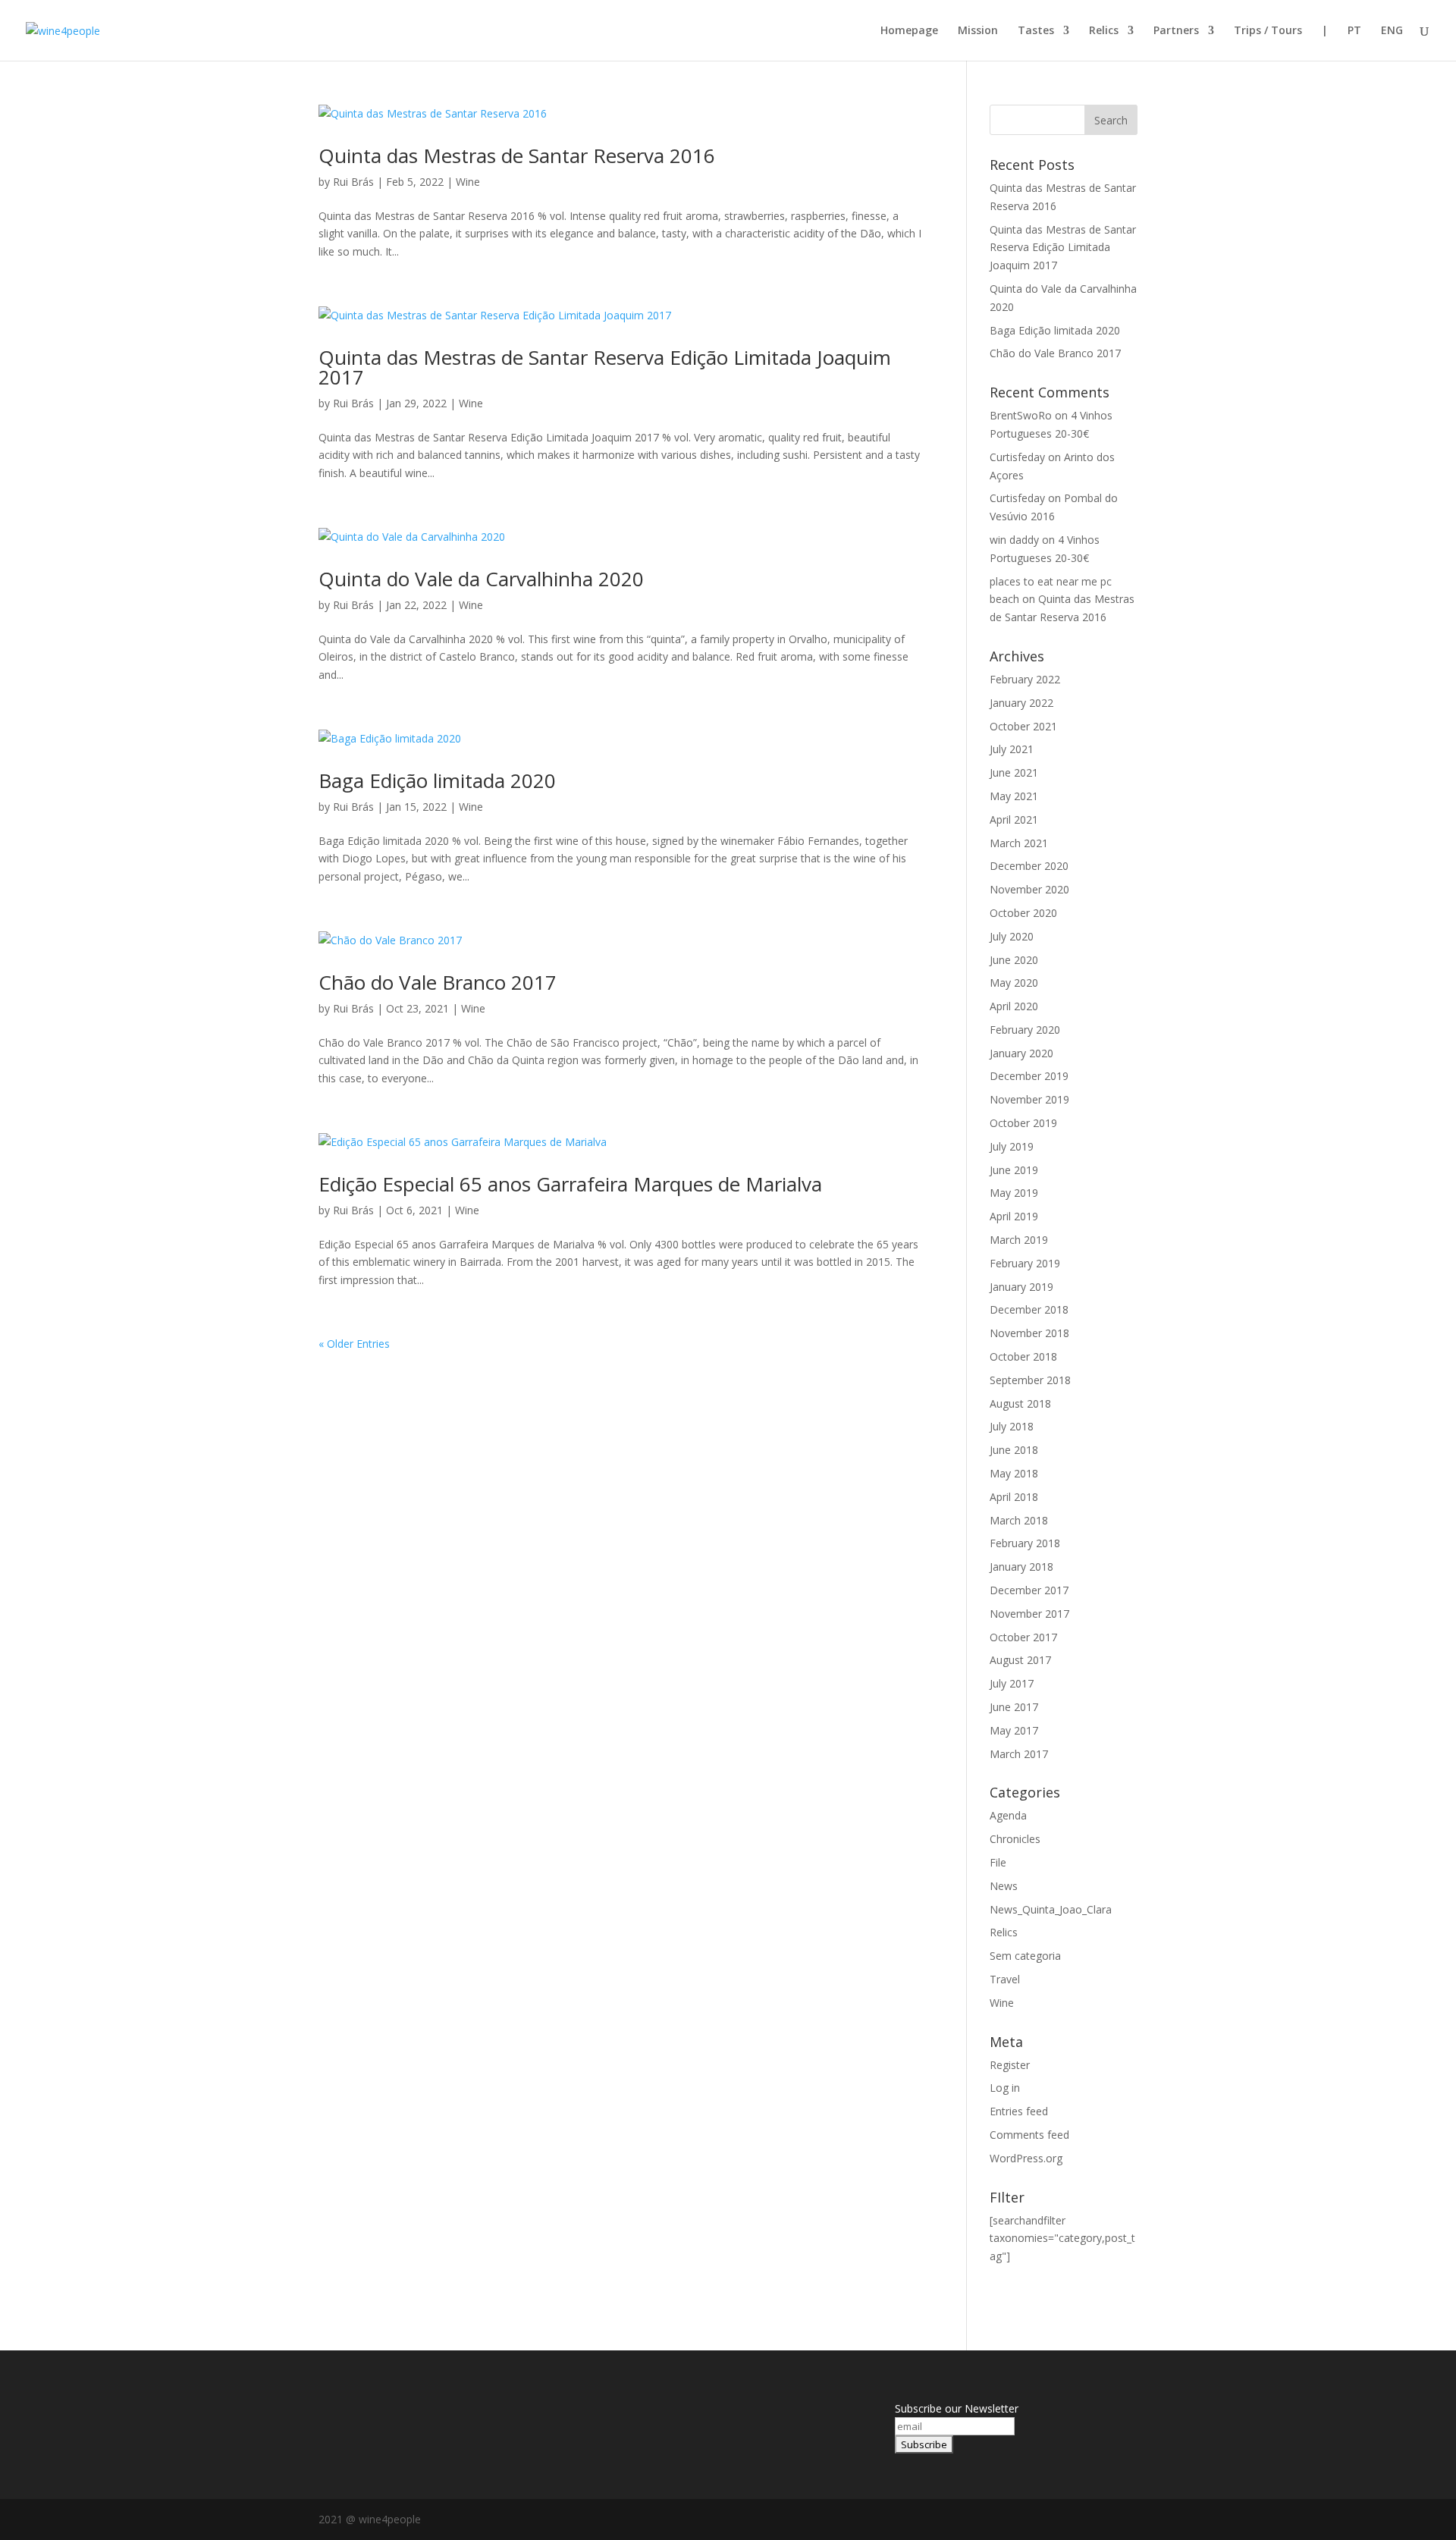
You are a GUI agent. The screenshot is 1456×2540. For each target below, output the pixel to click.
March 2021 (1019, 843)
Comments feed (1029, 2135)
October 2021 (1023, 726)
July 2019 (1012, 1146)
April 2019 (1014, 1216)
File (998, 1862)
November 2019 (1029, 1099)
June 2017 (1014, 1707)
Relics (1104, 31)
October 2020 (1023, 913)
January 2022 (1021, 703)
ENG (1392, 31)
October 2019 (1023, 1123)
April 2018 (1014, 1497)
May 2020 (1014, 983)
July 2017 (1012, 1683)
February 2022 (1025, 679)
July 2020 (1012, 936)
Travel (1005, 1979)
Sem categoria (1025, 1956)
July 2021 (1012, 749)
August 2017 (1020, 1660)
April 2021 (1014, 819)
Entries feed (1019, 2111)
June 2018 (1014, 1450)
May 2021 (1014, 796)
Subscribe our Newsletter (957, 2408)
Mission (978, 31)
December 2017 (1029, 1590)
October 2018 (1023, 1356)
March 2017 (1019, 1754)
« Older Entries (354, 1344)
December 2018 (1029, 1309)
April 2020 (1014, 1006)
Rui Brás (353, 182)
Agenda (1008, 1815)
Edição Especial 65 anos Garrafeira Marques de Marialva (570, 1184)
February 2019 (1025, 1263)
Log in (1005, 2088)
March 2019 (1019, 1240)
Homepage (909, 31)
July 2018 (1012, 1426)
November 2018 (1029, 1333)
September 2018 (1030, 1380)
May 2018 (1014, 1473)
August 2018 (1020, 1403)
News (1004, 1886)
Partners (1176, 31)
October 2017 (1023, 1637)
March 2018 (1019, 1520)
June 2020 (1014, 960)
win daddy (1014, 540)
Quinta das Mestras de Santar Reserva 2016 (517, 155)
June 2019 (1014, 1170)
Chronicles (1015, 1839)
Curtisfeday (1017, 457)
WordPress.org (1026, 2158)
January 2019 (1021, 1287)
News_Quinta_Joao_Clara (1051, 1909)
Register (1010, 2065)
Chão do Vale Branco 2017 (438, 982)
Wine (468, 182)
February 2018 (1025, 1543)
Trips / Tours (1268, 31)
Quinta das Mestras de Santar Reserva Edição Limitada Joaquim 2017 (605, 367)
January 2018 (1021, 1567)
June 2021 (1014, 772)
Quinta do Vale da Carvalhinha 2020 (481, 579)
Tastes (1036, 31)
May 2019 (1014, 1193)
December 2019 (1029, 1076)
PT (1354, 31)
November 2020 (1029, 889)
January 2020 (1021, 1053)
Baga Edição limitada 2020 (437, 780)
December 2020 (1029, 866)
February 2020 (1025, 1030)
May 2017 (1014, 1730)
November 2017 (1029, 1614)
